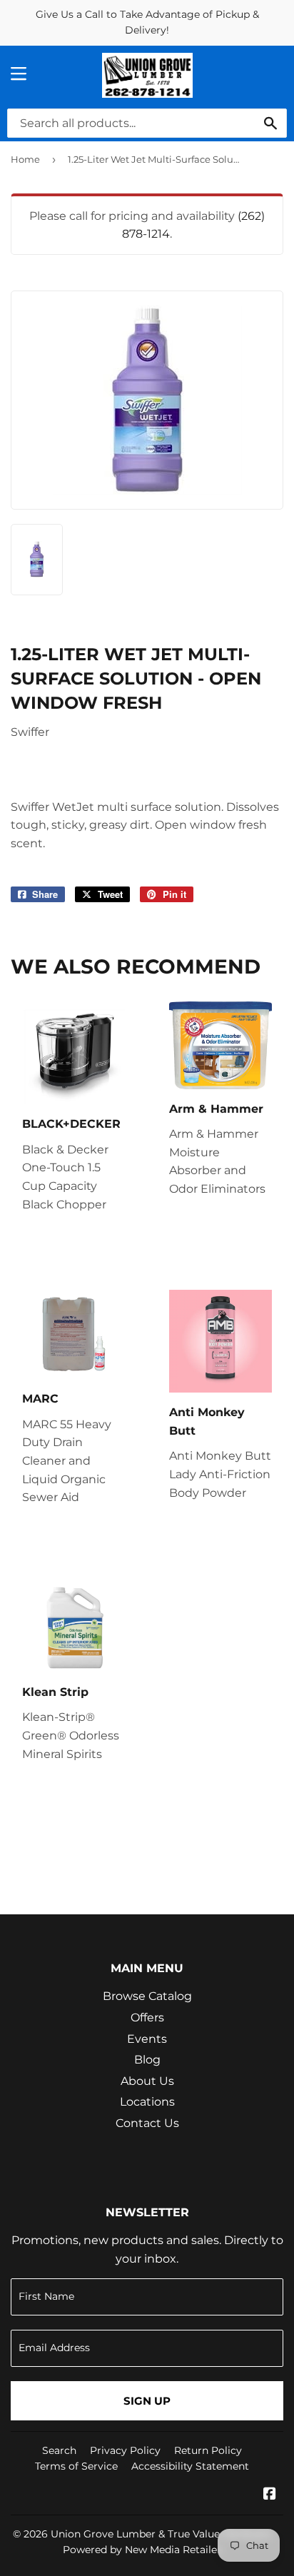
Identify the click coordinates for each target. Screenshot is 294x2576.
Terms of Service (76, 2466)
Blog (147, 2060)
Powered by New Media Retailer (142, 2550)
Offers (147, 2017)
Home (25, 159)
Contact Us (147, 2123)
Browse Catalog (147, 1996)
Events (147, 2039)
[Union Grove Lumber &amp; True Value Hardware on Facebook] (270, 2495)
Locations (147, 2102)
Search (59, 2450)
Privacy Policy (125, 2450)
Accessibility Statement (190, 2466)
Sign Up (147, 2401)
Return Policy (208, 2450)
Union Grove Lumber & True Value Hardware (161, 2534)
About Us (147, 2081)
